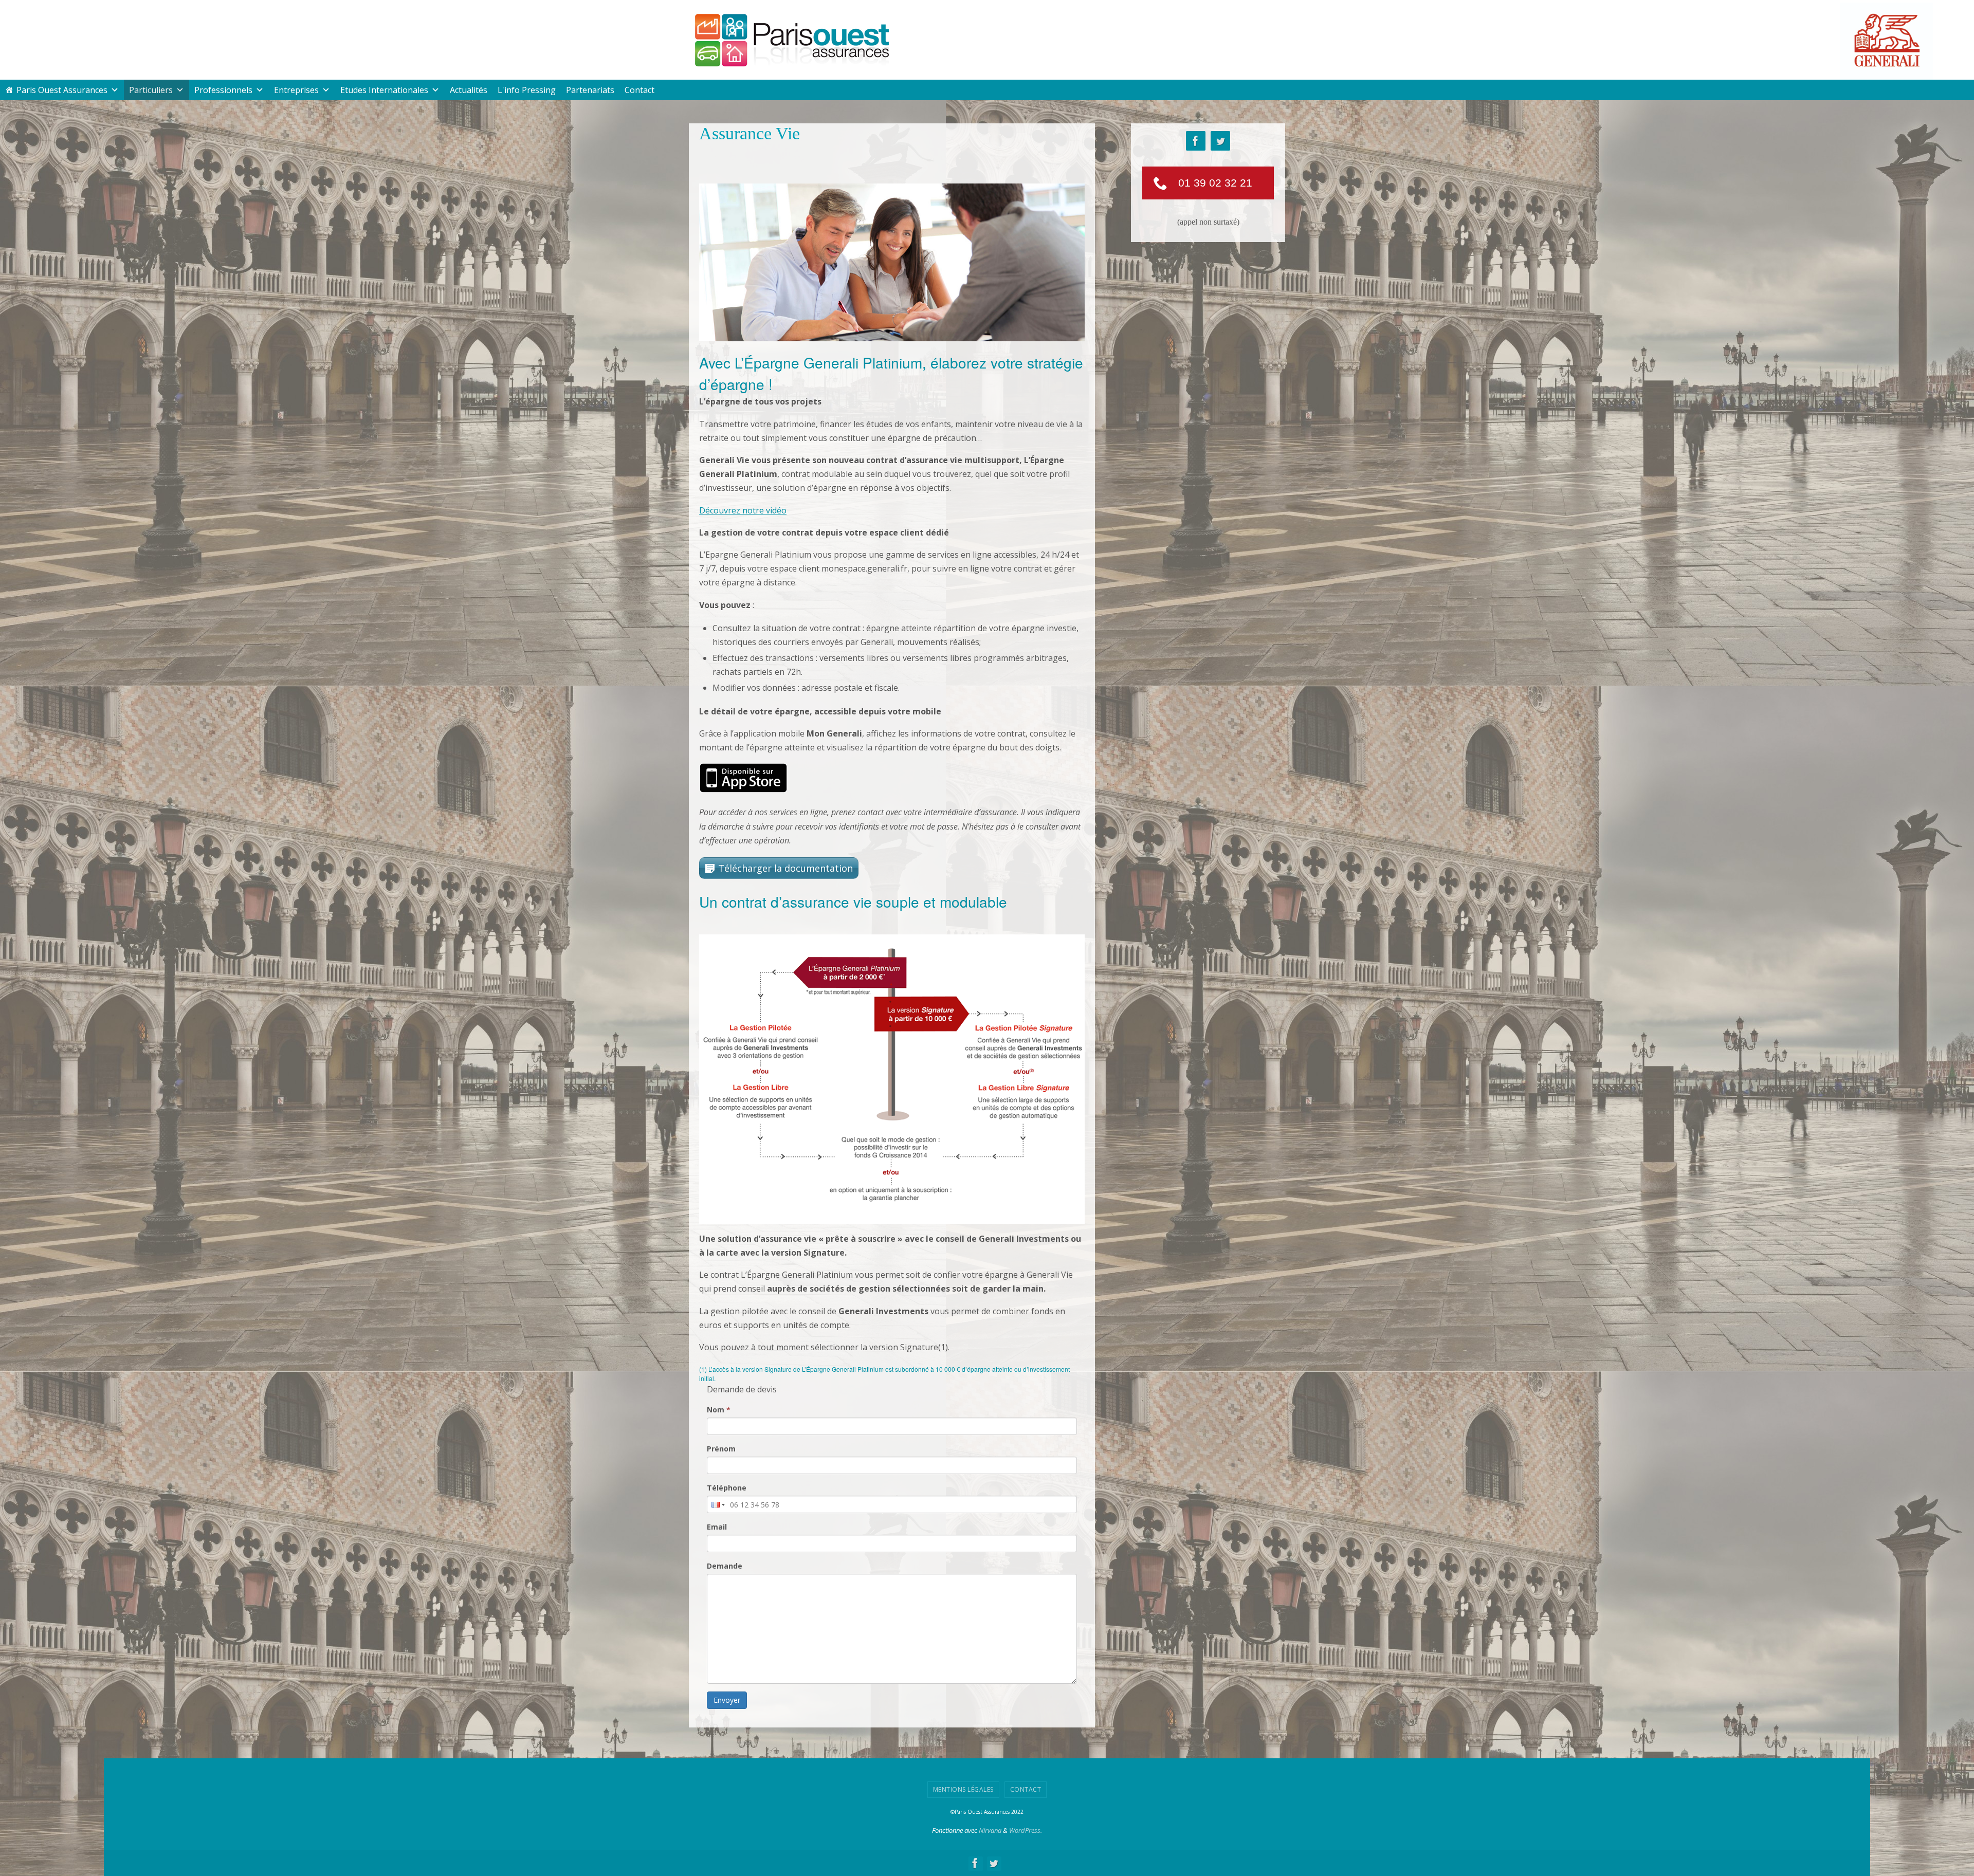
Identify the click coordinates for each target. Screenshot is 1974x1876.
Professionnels (223, 90)
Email (717, 1527)
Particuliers (151, 90)
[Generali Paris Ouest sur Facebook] (1196, 141)
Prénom (721, 1449)
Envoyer (727, 1700)
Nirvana (990, 1830)
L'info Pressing (527, 90)
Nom (719, 1410)
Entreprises (296, 90)
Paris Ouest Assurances (62, 90)
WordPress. (1026, 1830)
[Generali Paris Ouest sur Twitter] (1220, 141)
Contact (639, 90)
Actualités (469, 90)
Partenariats (590, 90)
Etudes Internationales (384, 90)
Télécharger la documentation (785, 868)
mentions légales (963, 1789)
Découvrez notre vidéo (743, 510)
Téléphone (727, 1488)
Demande (725, 1566)
